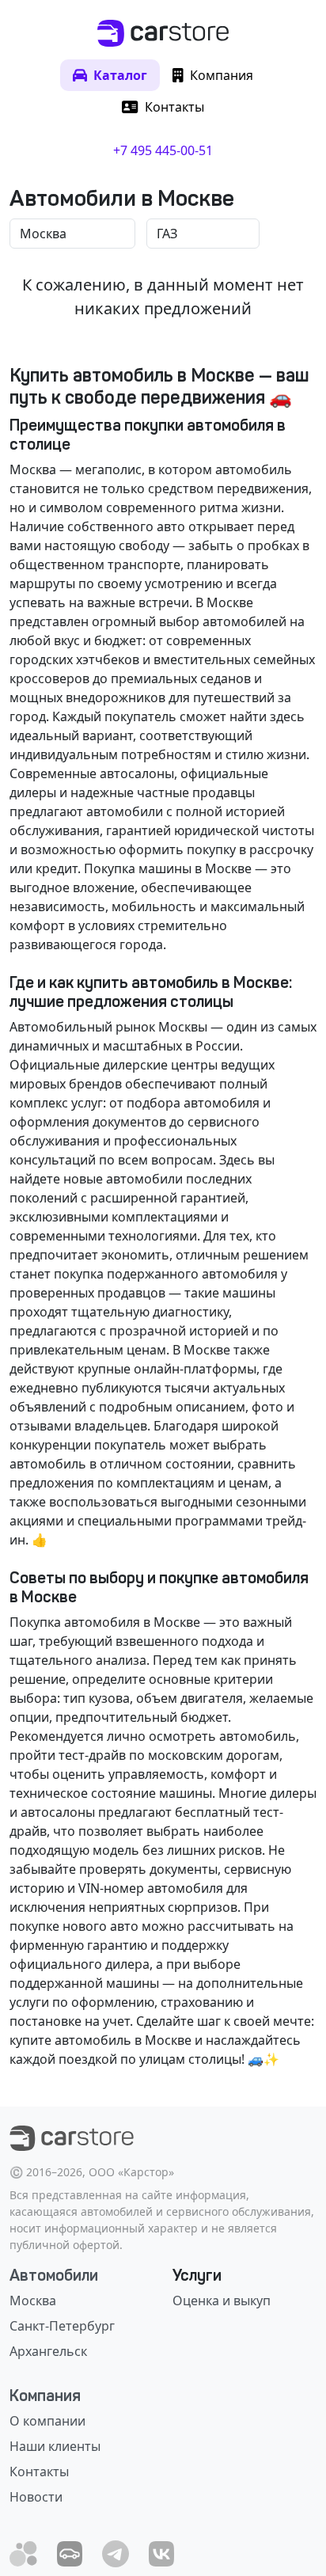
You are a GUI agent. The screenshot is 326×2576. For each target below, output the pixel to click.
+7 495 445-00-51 (163, 150)
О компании (47, 2421)
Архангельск (48, 2351)
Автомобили (54, 2275)
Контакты (39, 2472)
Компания (45, 2396)
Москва (33, 2301)
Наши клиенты (55, 2446)
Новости (36, 2497)
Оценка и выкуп (222, 2301)
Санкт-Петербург (62, 2326)
